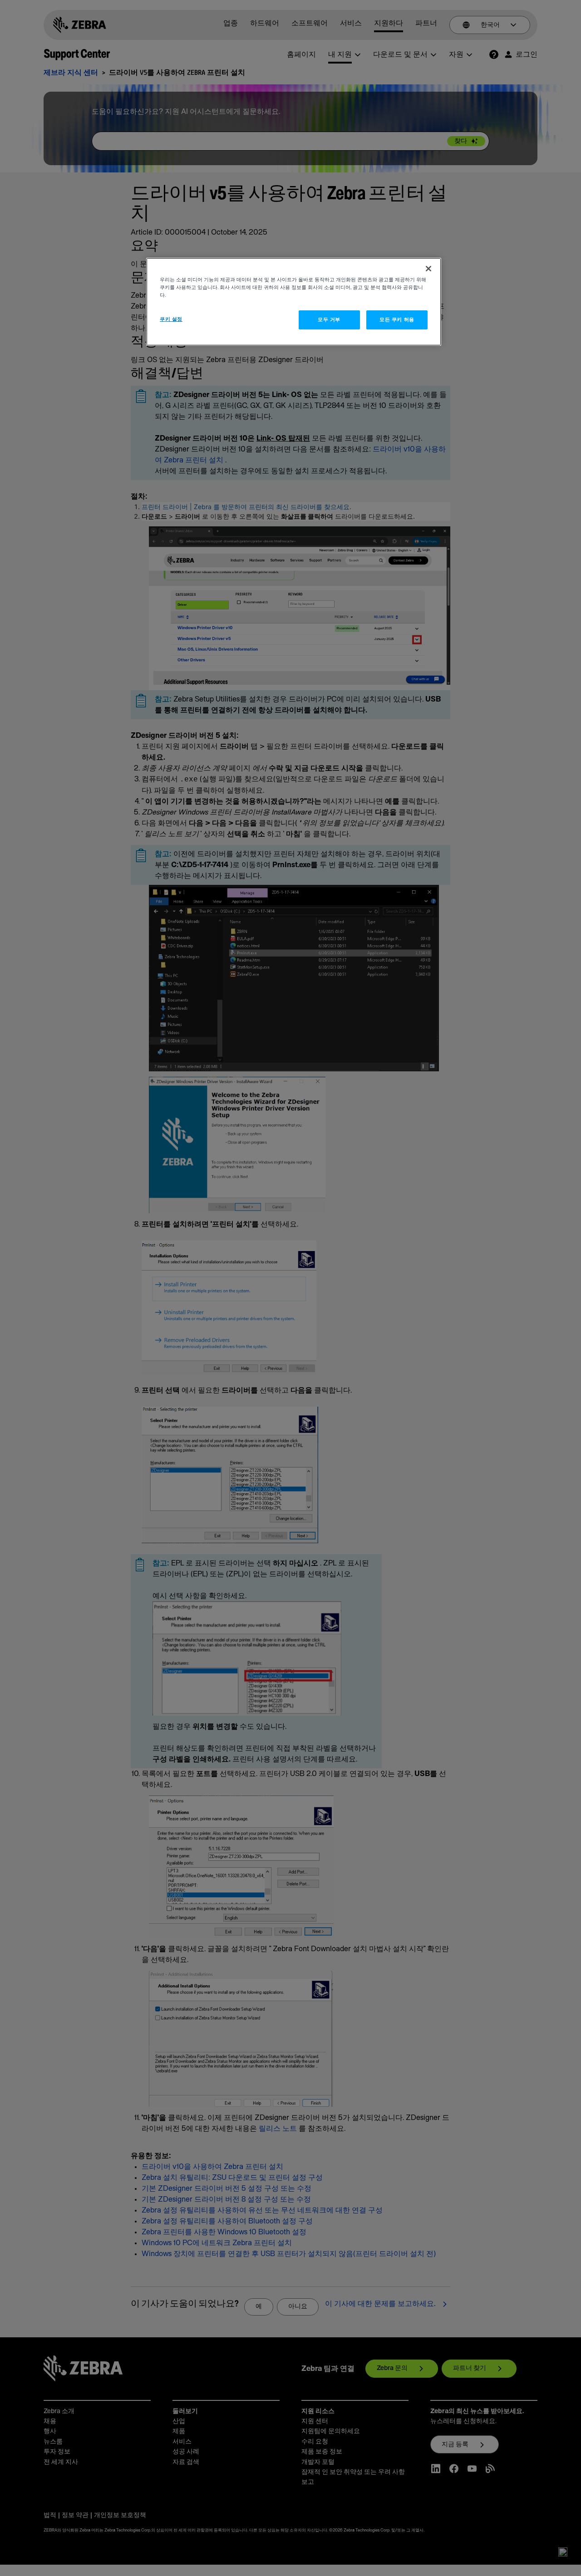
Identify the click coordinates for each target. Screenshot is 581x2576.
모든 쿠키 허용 (397, 320)
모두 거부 (329, 320)
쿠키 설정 (171, 319)
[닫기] (428, 269)
